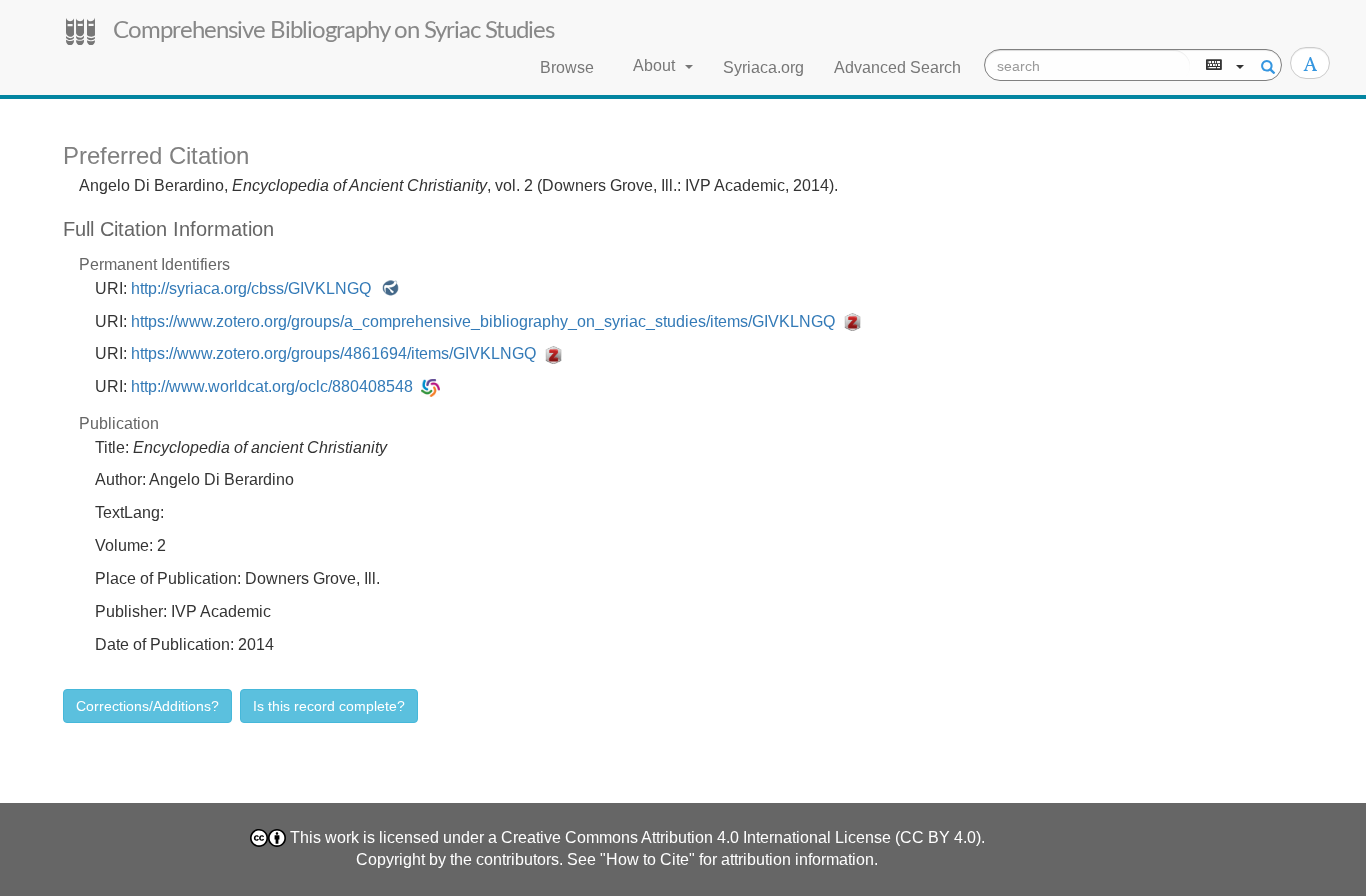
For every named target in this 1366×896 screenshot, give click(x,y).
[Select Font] (1310, 63)
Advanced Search (897, 67)
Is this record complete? (329, 706)
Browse (567, 67)
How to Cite (647, 859)
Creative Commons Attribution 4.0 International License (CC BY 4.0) (741, 837)
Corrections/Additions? (147, 706)
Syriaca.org (763, 67)
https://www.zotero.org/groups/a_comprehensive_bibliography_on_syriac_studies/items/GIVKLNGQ (487, 321)
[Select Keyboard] (1223, 66)
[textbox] (1087, 66)
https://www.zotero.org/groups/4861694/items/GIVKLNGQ (337, 353)
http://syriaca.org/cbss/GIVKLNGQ (255, 288)
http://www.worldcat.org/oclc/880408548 (276, 386)
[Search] (1265, 66)
